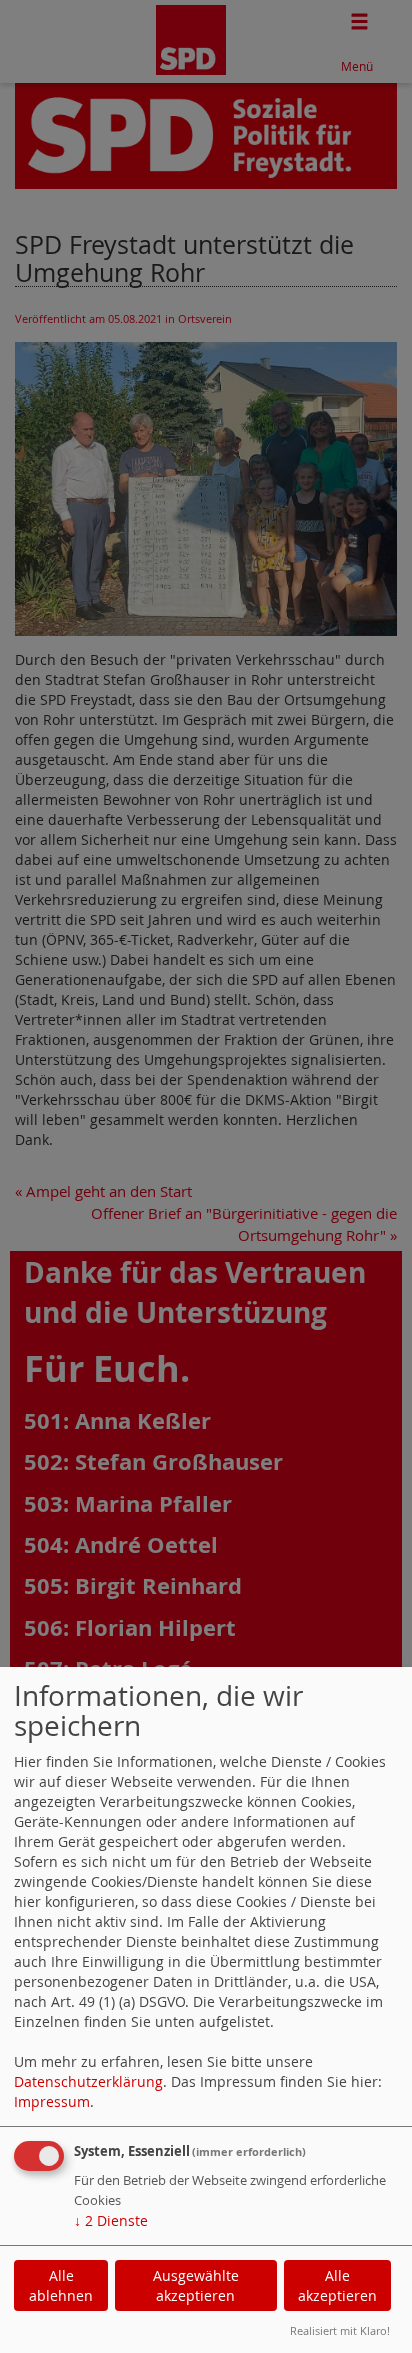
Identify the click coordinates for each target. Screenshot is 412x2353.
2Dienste (111, 2220)
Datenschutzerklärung (88, 2081)
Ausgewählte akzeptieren (196, 2285)
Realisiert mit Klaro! (340, 2330)
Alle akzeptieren (337, 2285)
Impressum (52, 2101)
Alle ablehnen (61, 2285)
